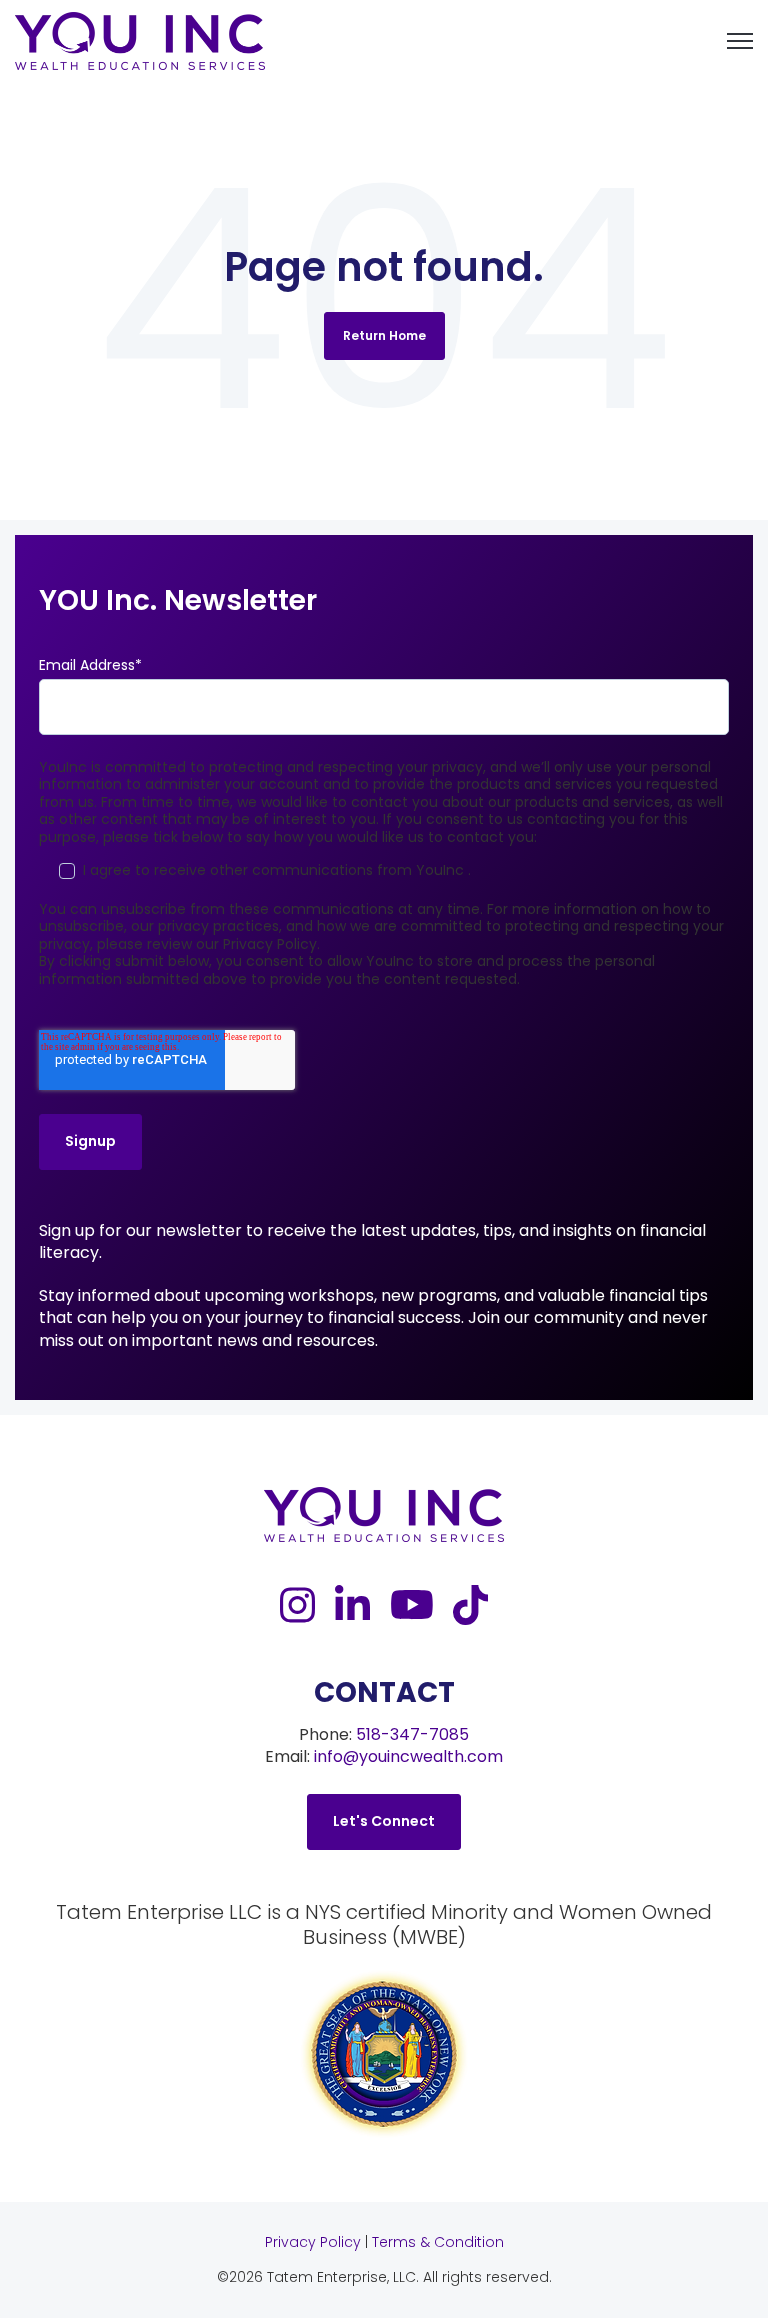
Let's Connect (384, 1821)
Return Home (384, 335)
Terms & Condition (438, 2242)
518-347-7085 (412, 1734)
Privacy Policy (313, 2242)
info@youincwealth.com (408, 1756)
